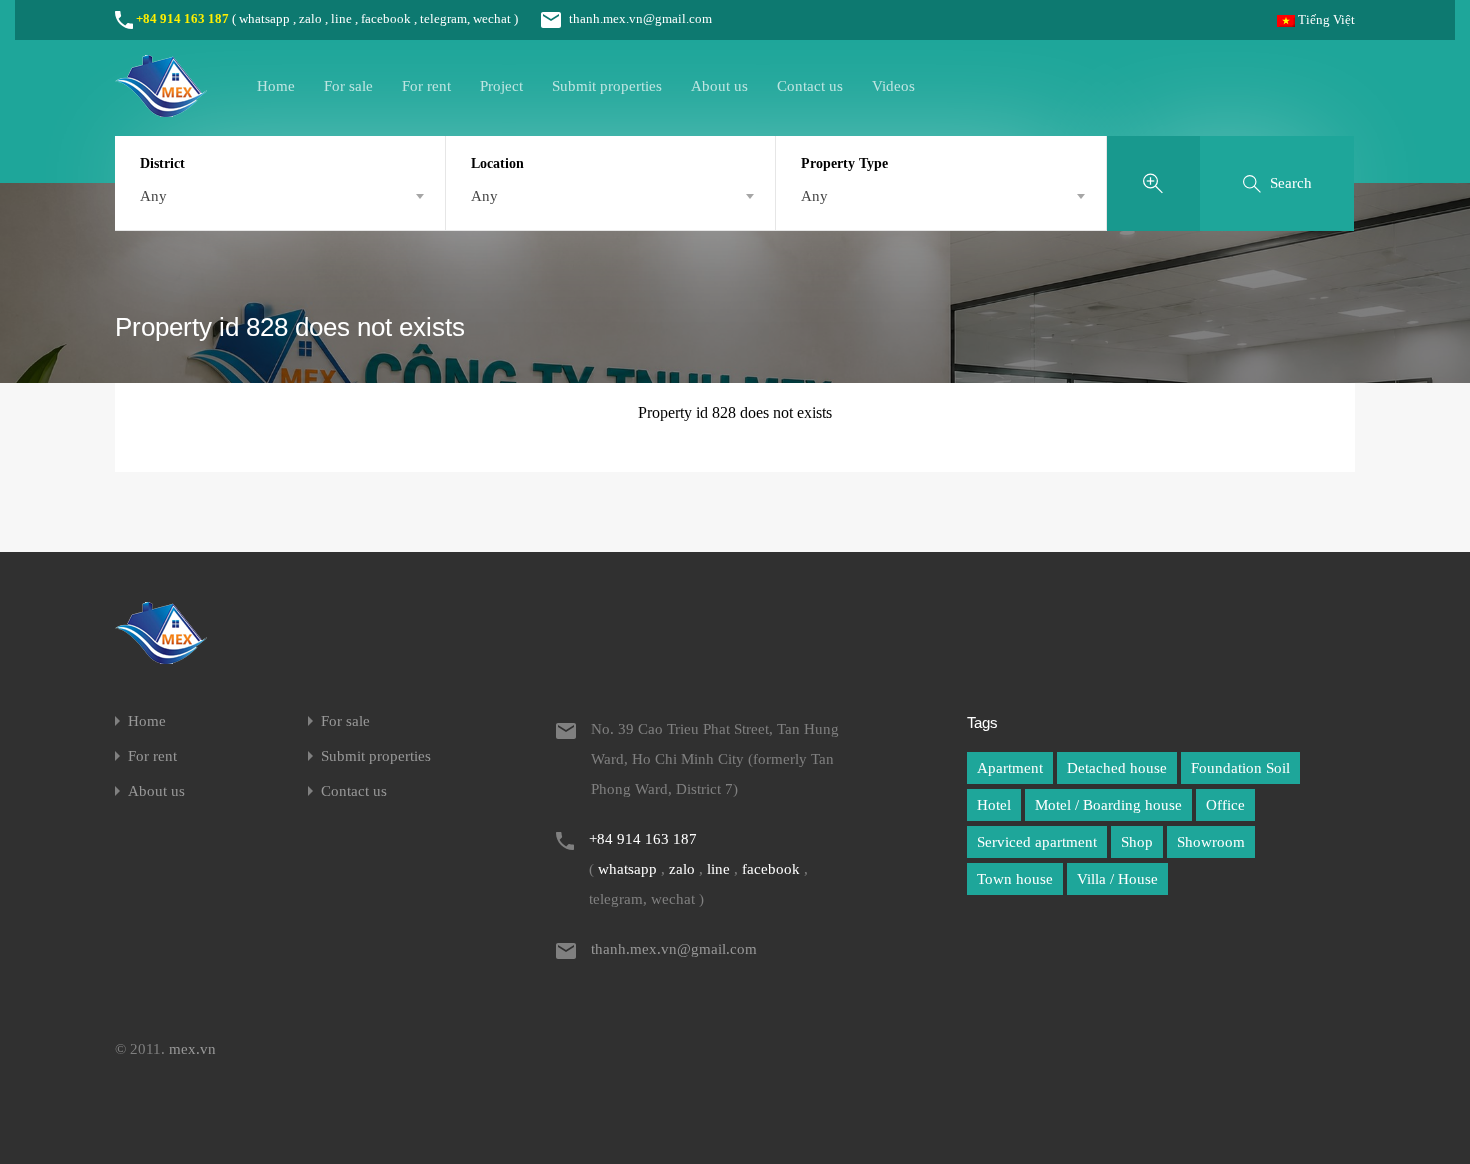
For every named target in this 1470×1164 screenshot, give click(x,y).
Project (501, 86)
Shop (1137, 842)
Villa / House (1117, 879)
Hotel (994, 805)
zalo (310, 18)
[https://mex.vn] (161, 108)
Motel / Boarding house (1108, 805)
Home (276, 86)
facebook (386, 18)
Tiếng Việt (1325, 19)
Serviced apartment (1037, 842)
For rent (426, 86)
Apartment (1010, 768)
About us (719, 86)
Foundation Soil (1240, 768)
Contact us (810, 86)
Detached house (1117, 768)
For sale (348, 86)
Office (1225, 805)
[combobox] (280, 196)
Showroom (1211, 842)
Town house (1015, 879)
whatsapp (264, 18)
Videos (893, 86)
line (341, 18)
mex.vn (192, 1049)
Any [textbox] (153, 196)
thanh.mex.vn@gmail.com (640, 18)
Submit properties (607, 86)
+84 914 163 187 (182, 18)
